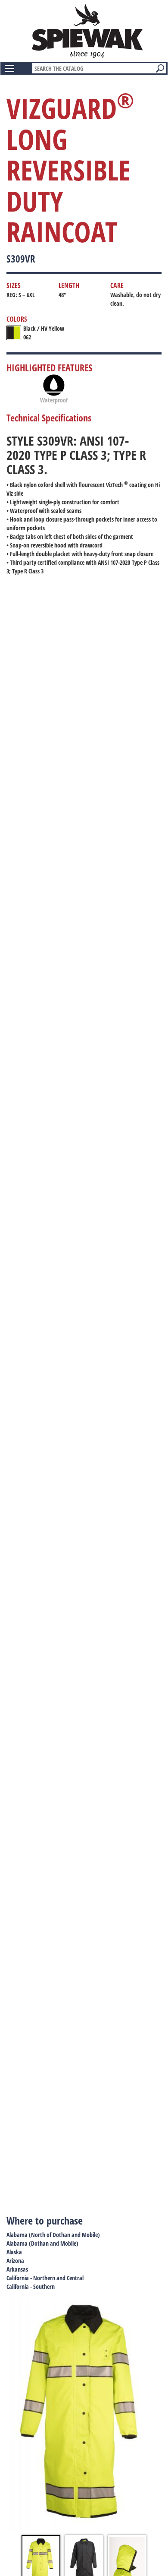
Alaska (14, 2252)
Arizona (15, 2261)
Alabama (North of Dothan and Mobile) (53, 2235)
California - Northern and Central (45, 2278)
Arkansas (17, 2269)
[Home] (87, 31)
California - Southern (31, 2286)
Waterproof (54, 400)
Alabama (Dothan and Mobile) (42, 2243)
